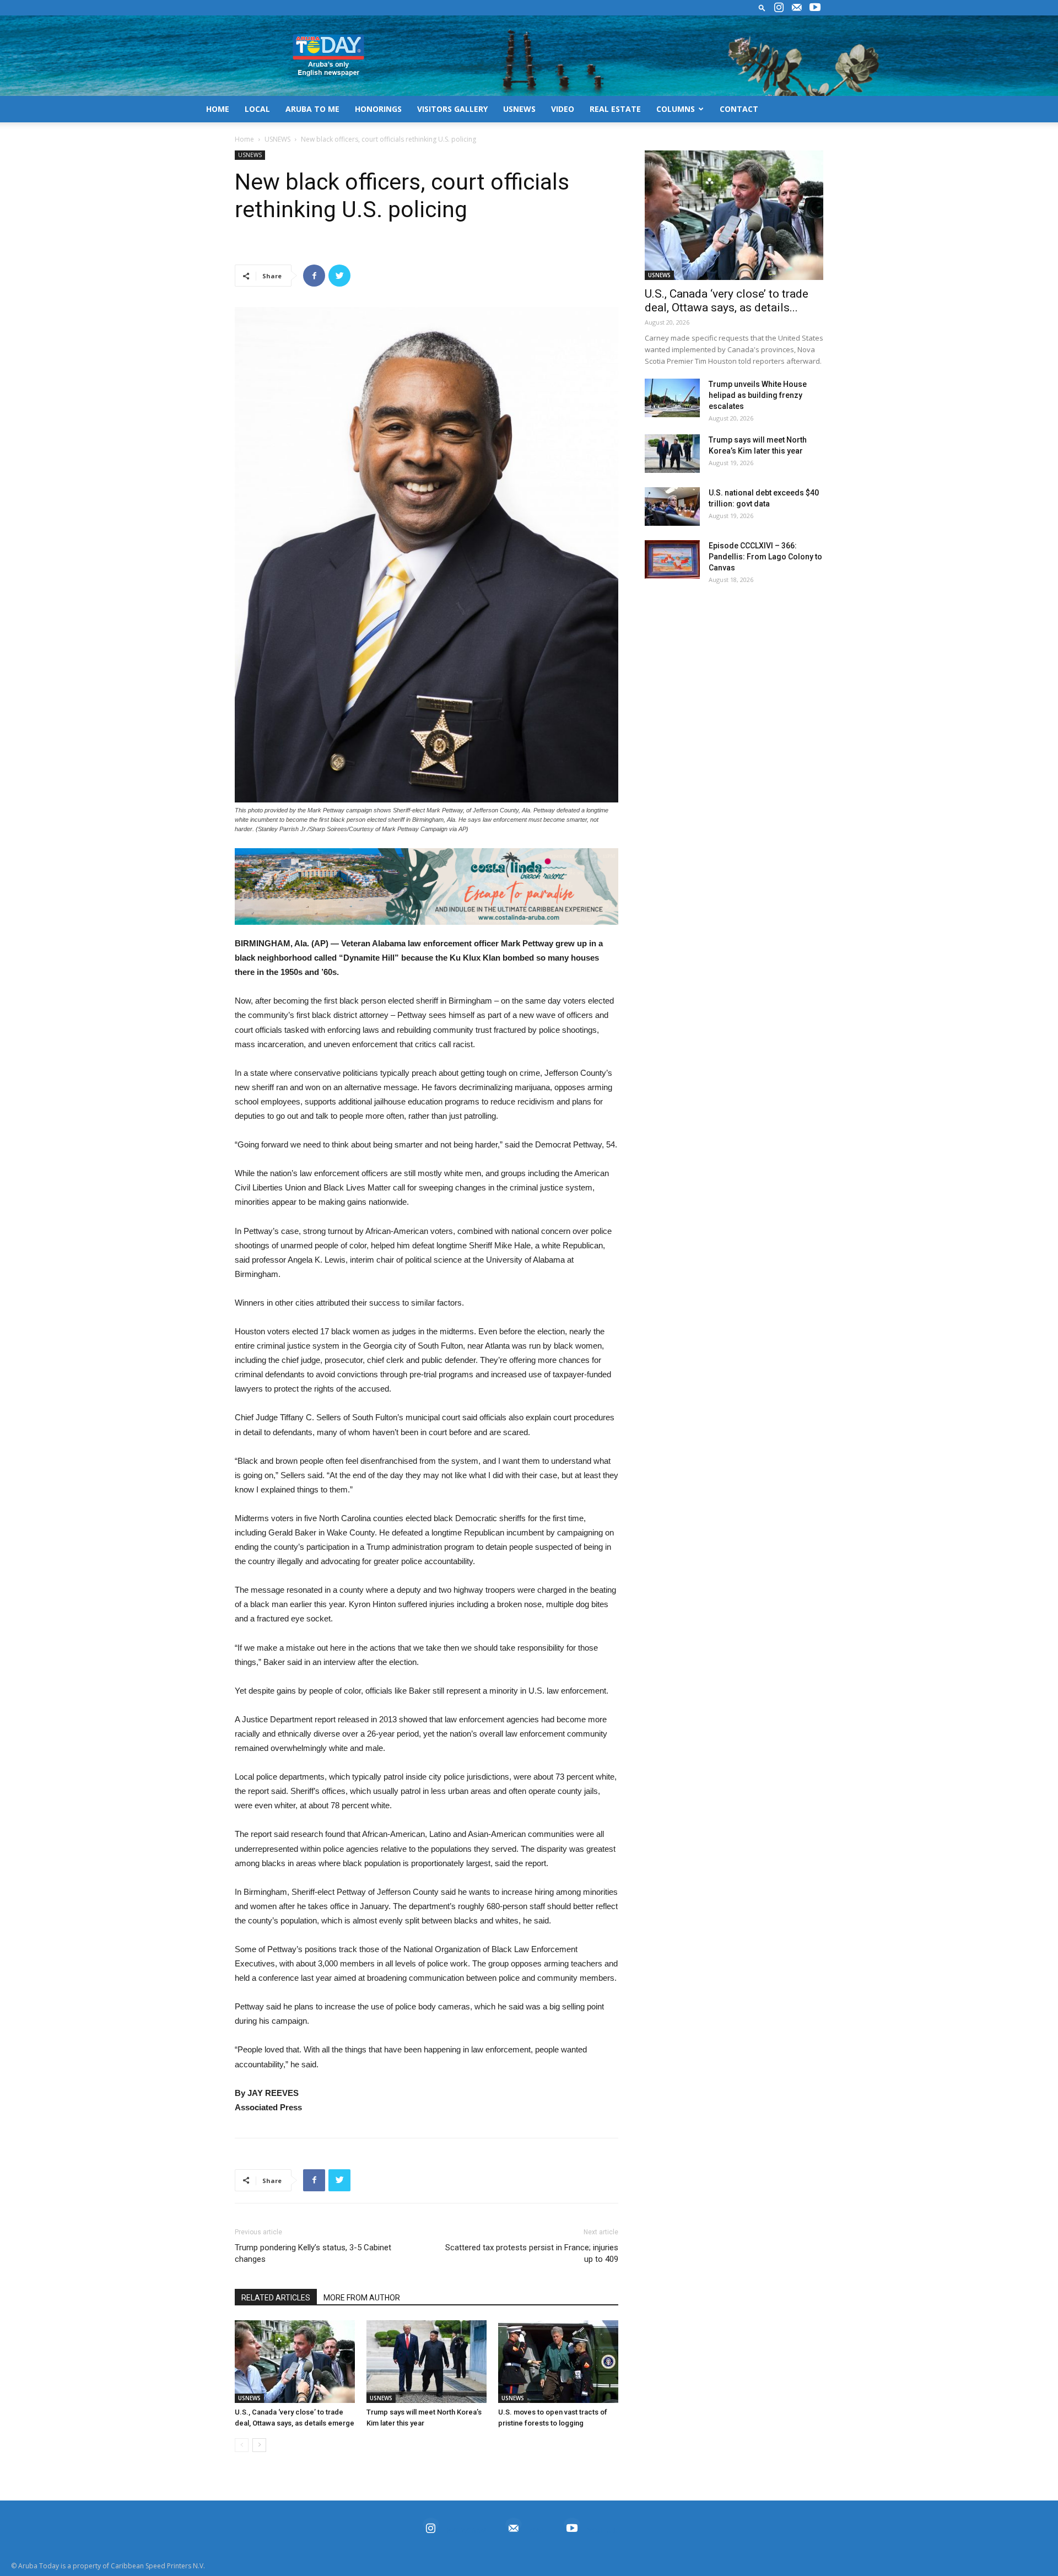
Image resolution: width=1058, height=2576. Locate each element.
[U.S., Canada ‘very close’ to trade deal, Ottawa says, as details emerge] (295, 2362)
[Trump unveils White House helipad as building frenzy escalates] (672, 398)
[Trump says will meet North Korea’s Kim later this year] (427, 2362)
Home (244, 139)
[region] (427, 886)
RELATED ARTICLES (276, 2298)
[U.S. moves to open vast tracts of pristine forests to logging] (558, 2362)
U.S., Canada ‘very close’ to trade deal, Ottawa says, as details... (727, 301)
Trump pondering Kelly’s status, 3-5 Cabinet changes (313, 2253)
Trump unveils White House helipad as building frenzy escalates (758, 395)
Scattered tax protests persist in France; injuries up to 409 (532, 2253)
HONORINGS (378, 109)
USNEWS (519, 109)
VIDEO (563, 109)
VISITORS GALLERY (452, 109)
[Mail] (797, 8)
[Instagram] (779, 8)
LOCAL (257, 109)
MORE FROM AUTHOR (362, 2298)
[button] (762, 7)
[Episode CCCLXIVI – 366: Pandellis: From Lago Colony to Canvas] (672, 559)
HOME (218, 109)
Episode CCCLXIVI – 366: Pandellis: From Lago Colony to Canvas (765, 557)
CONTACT (739, 109)
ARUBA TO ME (312, 109)
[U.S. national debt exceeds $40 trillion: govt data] (672, 506)
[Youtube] (815, 8)
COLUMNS (676, 109)
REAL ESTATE (615, 109)
